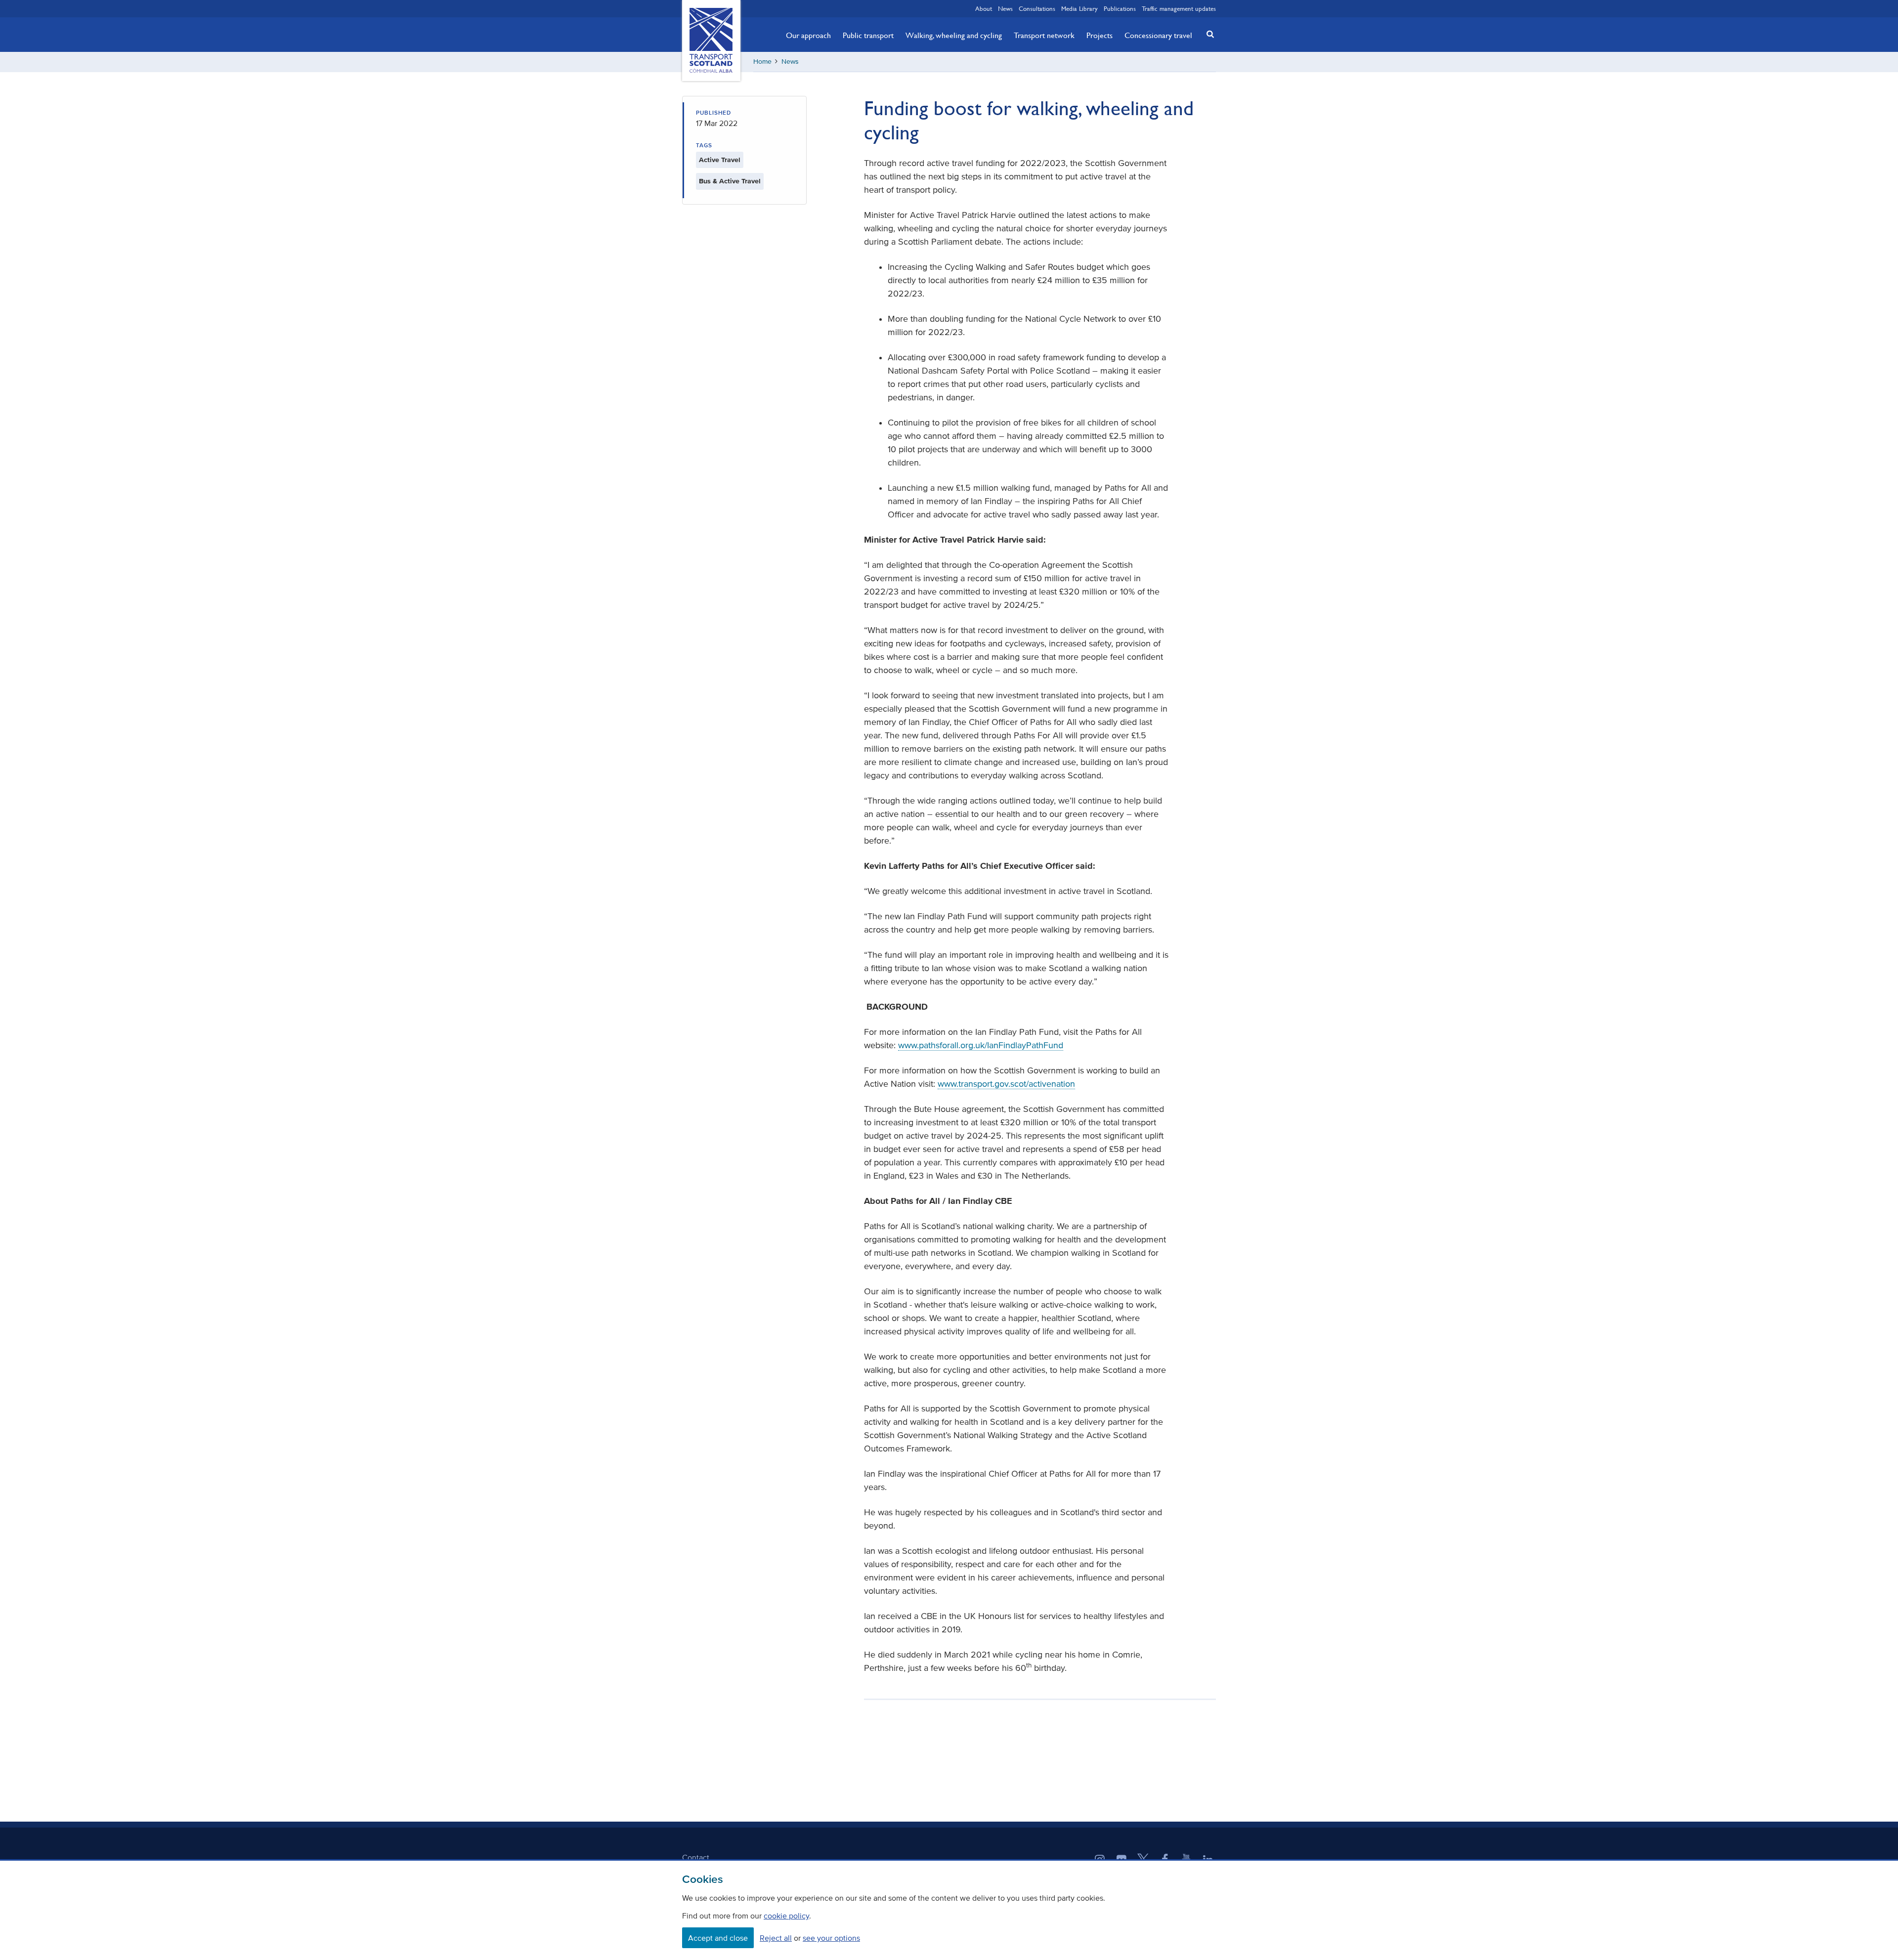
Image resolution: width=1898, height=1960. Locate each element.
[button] (1208, 34)
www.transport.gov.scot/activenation (1006, 1084)
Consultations (1037, 8)
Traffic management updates (1179, 8)
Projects (1100, 35)
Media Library (1079, 8)
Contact (696, 1857)
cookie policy (786, 1916)
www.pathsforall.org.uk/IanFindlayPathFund (981, 1045)
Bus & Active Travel (730, 181)
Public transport (868, 35)
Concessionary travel (1158, 35)
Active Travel (720, 160)
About (984, 8)
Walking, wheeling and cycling (954, 35)
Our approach (808, 35)
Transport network (1044, 35)
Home (762, 62)
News (1005, 8)
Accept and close (718, 1938)
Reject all (776, 1938)
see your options (831, 1938)
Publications (1120, 8)
